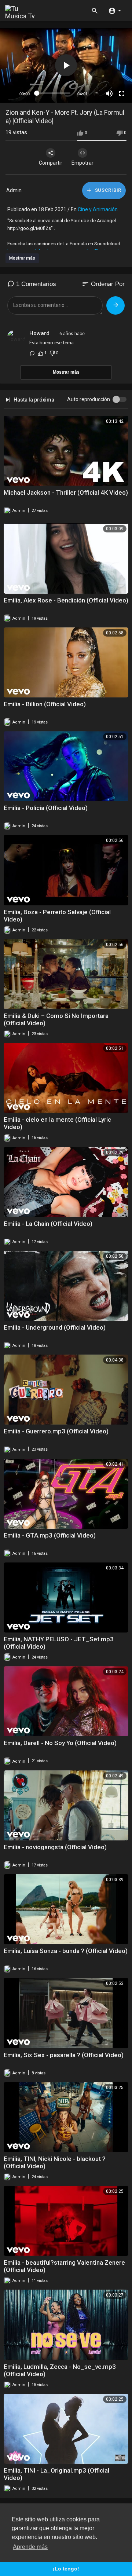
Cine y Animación (98, 209)
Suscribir (107, 190)
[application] (66, 65)
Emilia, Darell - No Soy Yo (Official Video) (60, 1743)
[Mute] (109, 94)
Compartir (51, 163)
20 (97, 93)
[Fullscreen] (122, 94)
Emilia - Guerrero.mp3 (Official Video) (56, 1431)
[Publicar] (115, 305)
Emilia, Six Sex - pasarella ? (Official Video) (64, 2055)
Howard (39, 333)
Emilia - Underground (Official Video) (55, 1327)
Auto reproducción (89, 399)
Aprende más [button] (30, 2547)
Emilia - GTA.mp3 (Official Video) (50, 1535)
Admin (14, 190)
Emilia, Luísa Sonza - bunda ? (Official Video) (66, 1951)
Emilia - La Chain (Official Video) (48, 1224)
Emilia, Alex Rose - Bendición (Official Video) (66, 600)
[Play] (10, 94)
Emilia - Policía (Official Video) (46, 808)
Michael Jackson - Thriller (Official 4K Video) (66, 492)
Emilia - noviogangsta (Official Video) (55, 1847)
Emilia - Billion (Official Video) (45, 704)
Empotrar (82, 163)
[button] (115, 10)
